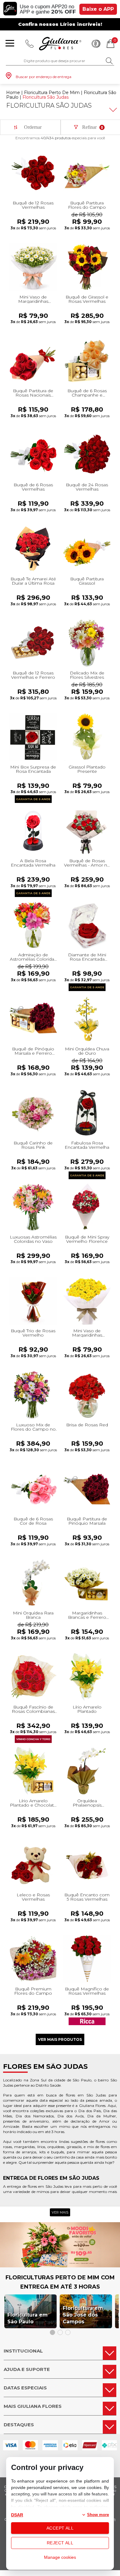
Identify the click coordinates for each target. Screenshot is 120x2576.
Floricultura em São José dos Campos (83, 2315)
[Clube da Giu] (60, 2266)
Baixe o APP (98, 9)
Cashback (96, 44)
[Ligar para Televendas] (30, 44)
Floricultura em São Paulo (28, 2318)
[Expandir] (112, 110)
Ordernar (33, 127)
